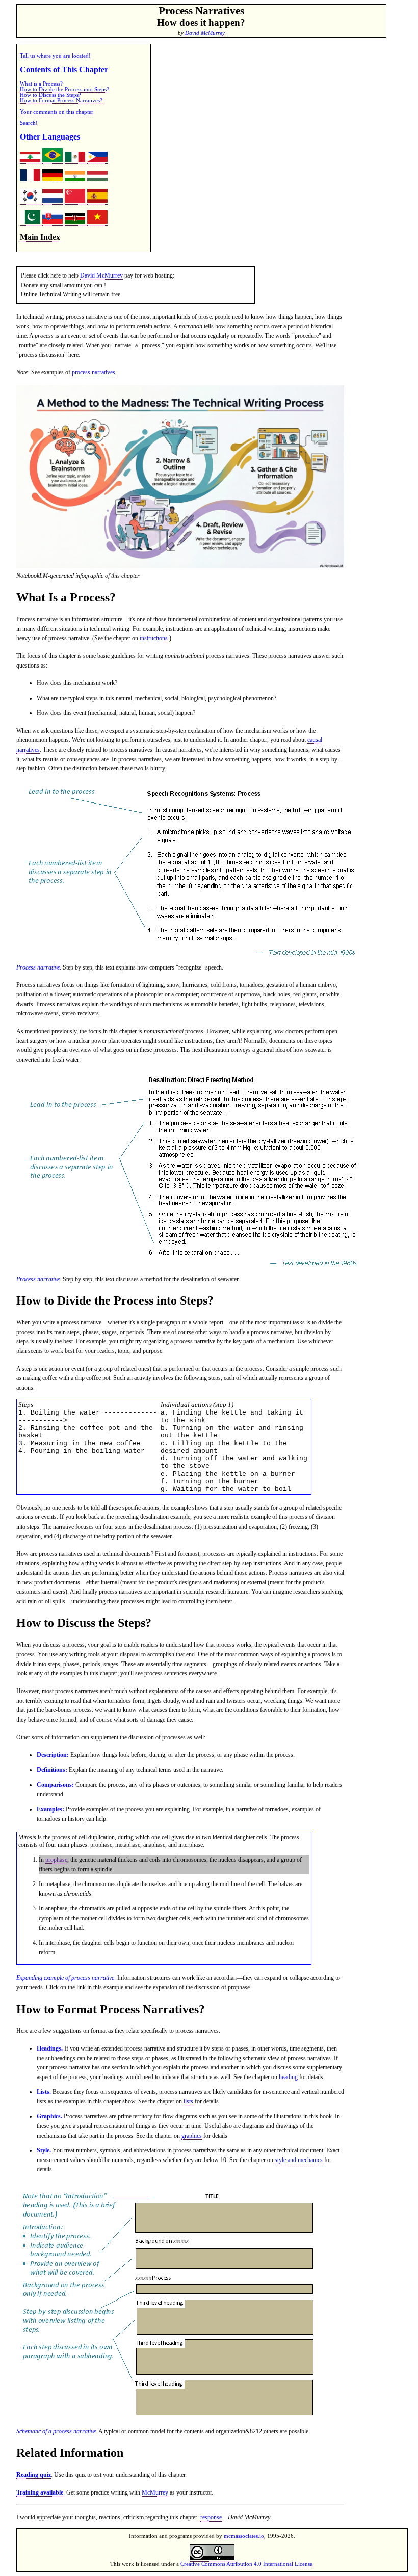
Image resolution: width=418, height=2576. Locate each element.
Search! (29, 123)
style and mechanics (299, 2160)
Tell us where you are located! (55, 56)
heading (288, 2077)
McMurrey (155, 2492)
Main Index (40, 237)
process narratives (94, 372)
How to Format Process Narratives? (61, 101)
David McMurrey (205, 33)
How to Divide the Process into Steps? (64, 89)
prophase (56, 1860)
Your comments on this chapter (57, 112)
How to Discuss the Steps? (50, 95)
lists (188, 2101)
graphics (192, 2136)
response (211, 2517)
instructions (154, 638)
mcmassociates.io (244, 2536)
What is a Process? (41, 84)
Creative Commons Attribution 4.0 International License (246, 2564)
